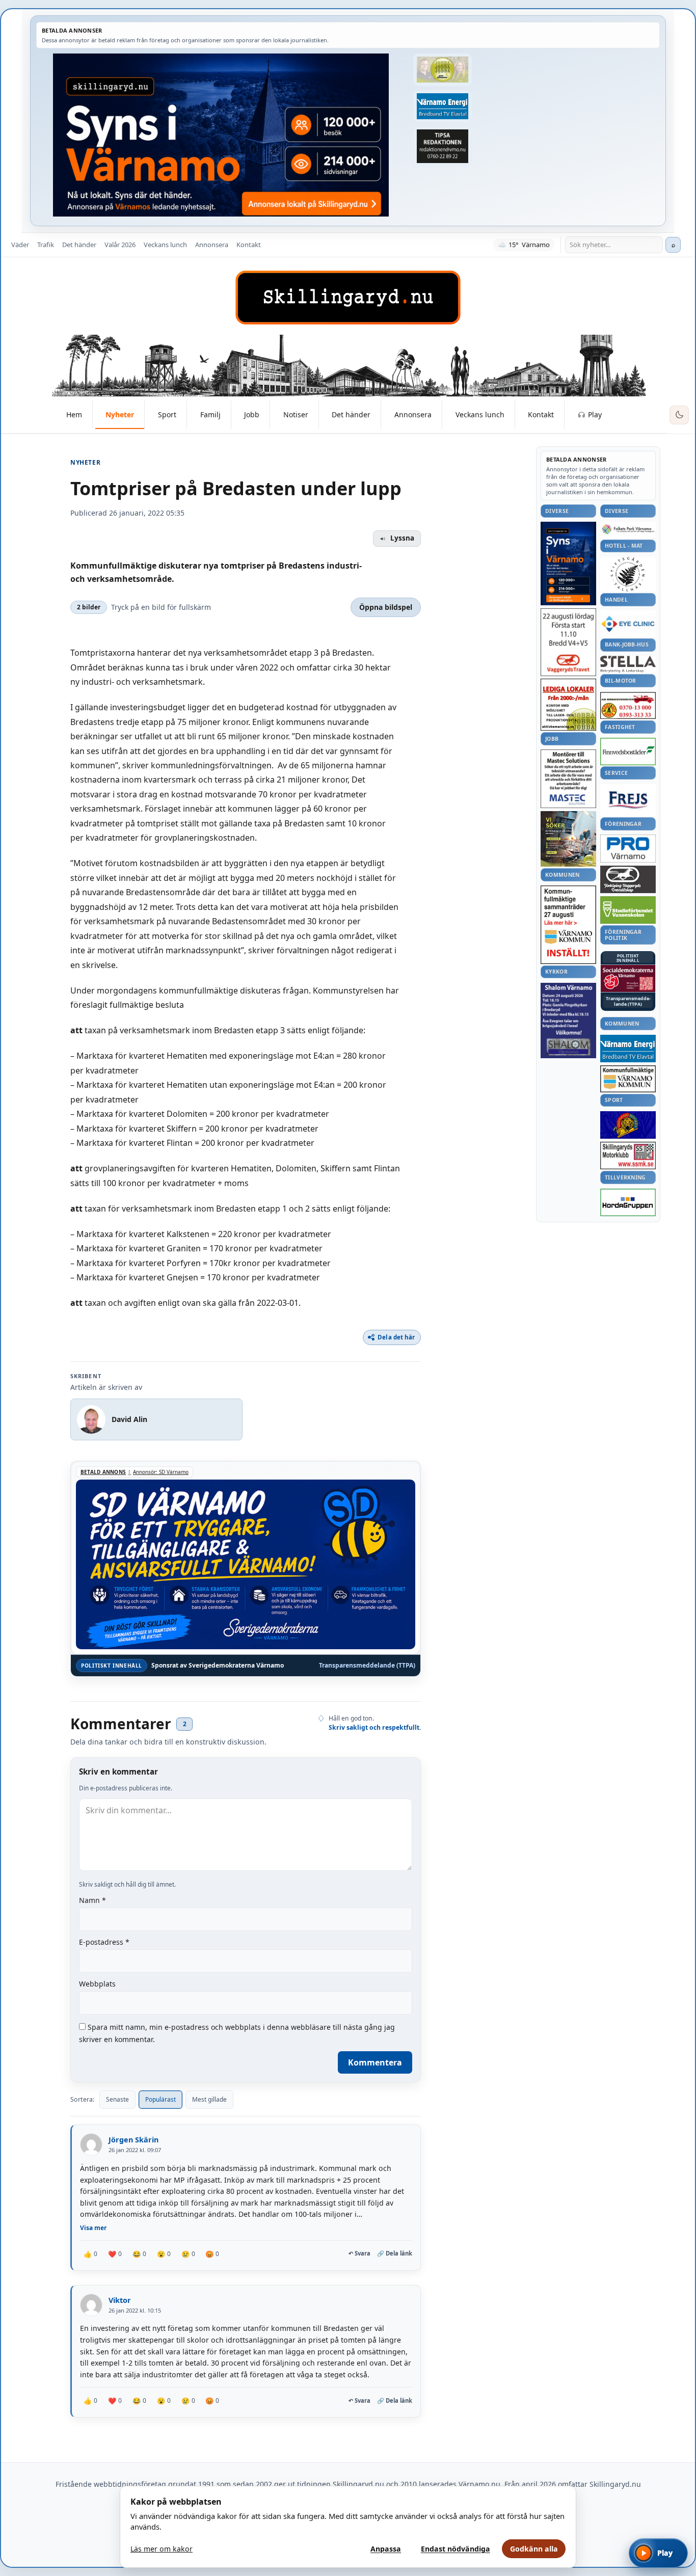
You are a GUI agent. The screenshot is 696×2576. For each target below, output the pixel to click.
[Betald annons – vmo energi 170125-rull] (628, 1049)
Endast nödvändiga (456, 2549)
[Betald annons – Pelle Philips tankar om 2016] (442, 106)
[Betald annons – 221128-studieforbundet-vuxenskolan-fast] (628, 910)
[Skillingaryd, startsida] (348, 298)
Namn (92, 1900)
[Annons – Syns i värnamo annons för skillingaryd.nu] (221, 135)
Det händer (79, 245)
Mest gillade (209, 2099)
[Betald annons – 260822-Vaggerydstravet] (568, 642)
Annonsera (212, 245)
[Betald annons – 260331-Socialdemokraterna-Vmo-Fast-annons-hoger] (628, 979)
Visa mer (93, 2228)
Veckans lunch (165, 245)
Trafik (46, 245)
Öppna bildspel (386, 607)
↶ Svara (359, 2253)
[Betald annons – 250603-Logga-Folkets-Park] (628, 530)
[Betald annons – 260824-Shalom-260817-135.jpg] (568, 1021)
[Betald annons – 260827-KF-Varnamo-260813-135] (568, 925)
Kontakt (249, 245)
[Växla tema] (679, 415)
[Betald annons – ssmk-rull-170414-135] (628, 1156)
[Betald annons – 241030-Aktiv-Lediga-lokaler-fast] (568, 705)
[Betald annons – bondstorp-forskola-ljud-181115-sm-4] (442, 146)
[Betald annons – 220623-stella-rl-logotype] (628, 664)
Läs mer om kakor (162, 2549)
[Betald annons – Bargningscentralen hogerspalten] (628, 706)
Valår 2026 (120, 245)
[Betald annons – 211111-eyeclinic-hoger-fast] (628, 624)
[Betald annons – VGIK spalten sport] (628, 1125)
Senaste (117, 2099)
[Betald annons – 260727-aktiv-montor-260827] (568, 839)
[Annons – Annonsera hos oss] (568, 563)
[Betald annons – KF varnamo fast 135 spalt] (628, 1079)
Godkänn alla (534, 2549)
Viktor (120, 2300)
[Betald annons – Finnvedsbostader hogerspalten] (628, 751)
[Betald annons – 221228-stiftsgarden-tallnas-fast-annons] (628, 574)
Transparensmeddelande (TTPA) (367, 1666)
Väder (20, 245)
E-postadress (104, 1942)
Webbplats (97, 1984)
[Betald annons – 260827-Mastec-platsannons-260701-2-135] (568, 779)
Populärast (160, 2099)
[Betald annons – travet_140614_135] (628, 879)
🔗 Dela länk (395, 2253)
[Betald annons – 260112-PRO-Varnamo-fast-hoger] (628, 849)
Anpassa (386, 2549)
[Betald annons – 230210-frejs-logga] (628, 800)
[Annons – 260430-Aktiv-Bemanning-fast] (442, 70)
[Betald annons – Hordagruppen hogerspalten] (628, 1202)
